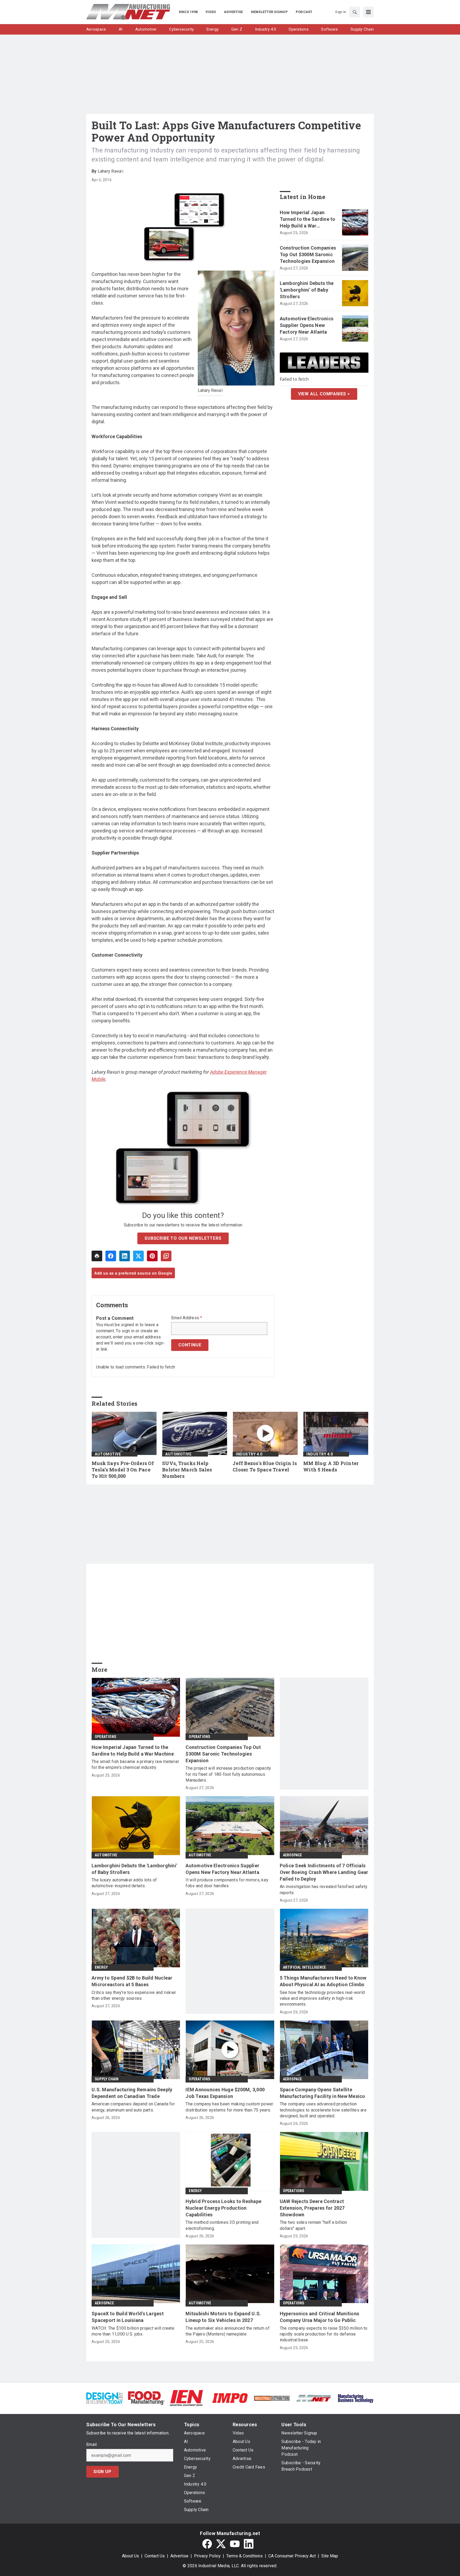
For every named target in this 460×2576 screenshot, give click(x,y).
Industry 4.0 (249, 1454)
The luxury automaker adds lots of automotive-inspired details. (124, 1883)
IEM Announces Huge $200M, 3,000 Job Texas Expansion (225, 2093)
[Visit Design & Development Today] (104, 2398)
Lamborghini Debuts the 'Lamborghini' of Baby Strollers (307, 290)
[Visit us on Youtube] (235, 2544)
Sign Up (102, 2472)
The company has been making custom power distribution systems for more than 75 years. (229, 2107)
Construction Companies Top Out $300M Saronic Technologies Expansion (308, 254)
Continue (190, 1345)
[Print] (97, 1256)
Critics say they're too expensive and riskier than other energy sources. (134, 1995)
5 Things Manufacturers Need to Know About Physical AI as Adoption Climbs (323, 1981)
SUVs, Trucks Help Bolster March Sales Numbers (187, 1470)
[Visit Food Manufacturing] (146, 2398)
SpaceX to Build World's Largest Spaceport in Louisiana (128, 2317)
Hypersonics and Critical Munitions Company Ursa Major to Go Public (320, 2317)
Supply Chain (107, 2079)
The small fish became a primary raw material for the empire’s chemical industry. (135, 1764)
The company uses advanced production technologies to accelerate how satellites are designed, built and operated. (323, 2110)
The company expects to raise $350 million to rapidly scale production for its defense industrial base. (324, 2334)
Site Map (330, 2556)
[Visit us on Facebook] (207, 2544)
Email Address (187, 1318)
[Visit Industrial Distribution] (272, 2398)
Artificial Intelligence (305, 1967)
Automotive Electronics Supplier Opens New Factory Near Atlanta (307, 325)
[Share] (111, 1256)
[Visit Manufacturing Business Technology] (356, 2398)
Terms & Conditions (245, 2556)
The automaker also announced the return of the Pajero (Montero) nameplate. (228, 2331)
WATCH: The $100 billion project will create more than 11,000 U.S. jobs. (133, 2331)
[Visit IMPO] (230, 2398)
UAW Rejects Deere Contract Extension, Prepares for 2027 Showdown (312, 2208)
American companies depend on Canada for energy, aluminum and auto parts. (133, 2107)
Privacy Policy (207, 2556)
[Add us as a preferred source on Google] (166, 1256)
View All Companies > (324, 394)
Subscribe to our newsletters (183, 1238)
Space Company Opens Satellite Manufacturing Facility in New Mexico (323, 2093)
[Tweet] (138, 1256)
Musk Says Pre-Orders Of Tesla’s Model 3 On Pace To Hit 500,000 (123, 1470)
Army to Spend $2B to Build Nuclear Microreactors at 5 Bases (132, 1981)
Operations (105, 1737)
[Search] (355, 12)
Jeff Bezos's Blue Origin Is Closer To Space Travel (265, 1467)
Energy (101, 1967)
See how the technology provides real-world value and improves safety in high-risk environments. (322, 1998)
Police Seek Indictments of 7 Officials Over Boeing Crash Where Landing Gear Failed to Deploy (324, 1872)
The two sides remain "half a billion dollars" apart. (313, 2225)
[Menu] (368, 12)
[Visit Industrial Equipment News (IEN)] (186, 2398)
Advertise (179, 2556)
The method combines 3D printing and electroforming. (222, 2225)
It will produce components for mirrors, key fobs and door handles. (227, 1883)
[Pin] (152, 1256)
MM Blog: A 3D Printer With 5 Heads (331, 1467)
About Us (130, 2556)
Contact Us (155, 2556)
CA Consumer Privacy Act (292, 2556)
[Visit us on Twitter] (221, 2544)
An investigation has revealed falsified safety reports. (324, 1890)
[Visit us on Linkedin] (249, 2544)
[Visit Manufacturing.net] (314, 2398)
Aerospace (293, 1855)
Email (91, 2445)
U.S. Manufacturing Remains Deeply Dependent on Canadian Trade (132, 2093)
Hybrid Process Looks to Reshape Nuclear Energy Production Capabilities (223, 2208)
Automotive (108, 1454)
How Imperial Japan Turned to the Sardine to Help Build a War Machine (308, 219)
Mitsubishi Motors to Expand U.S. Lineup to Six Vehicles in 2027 (223, 2317)
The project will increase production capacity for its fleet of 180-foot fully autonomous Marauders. (228, 1774)
